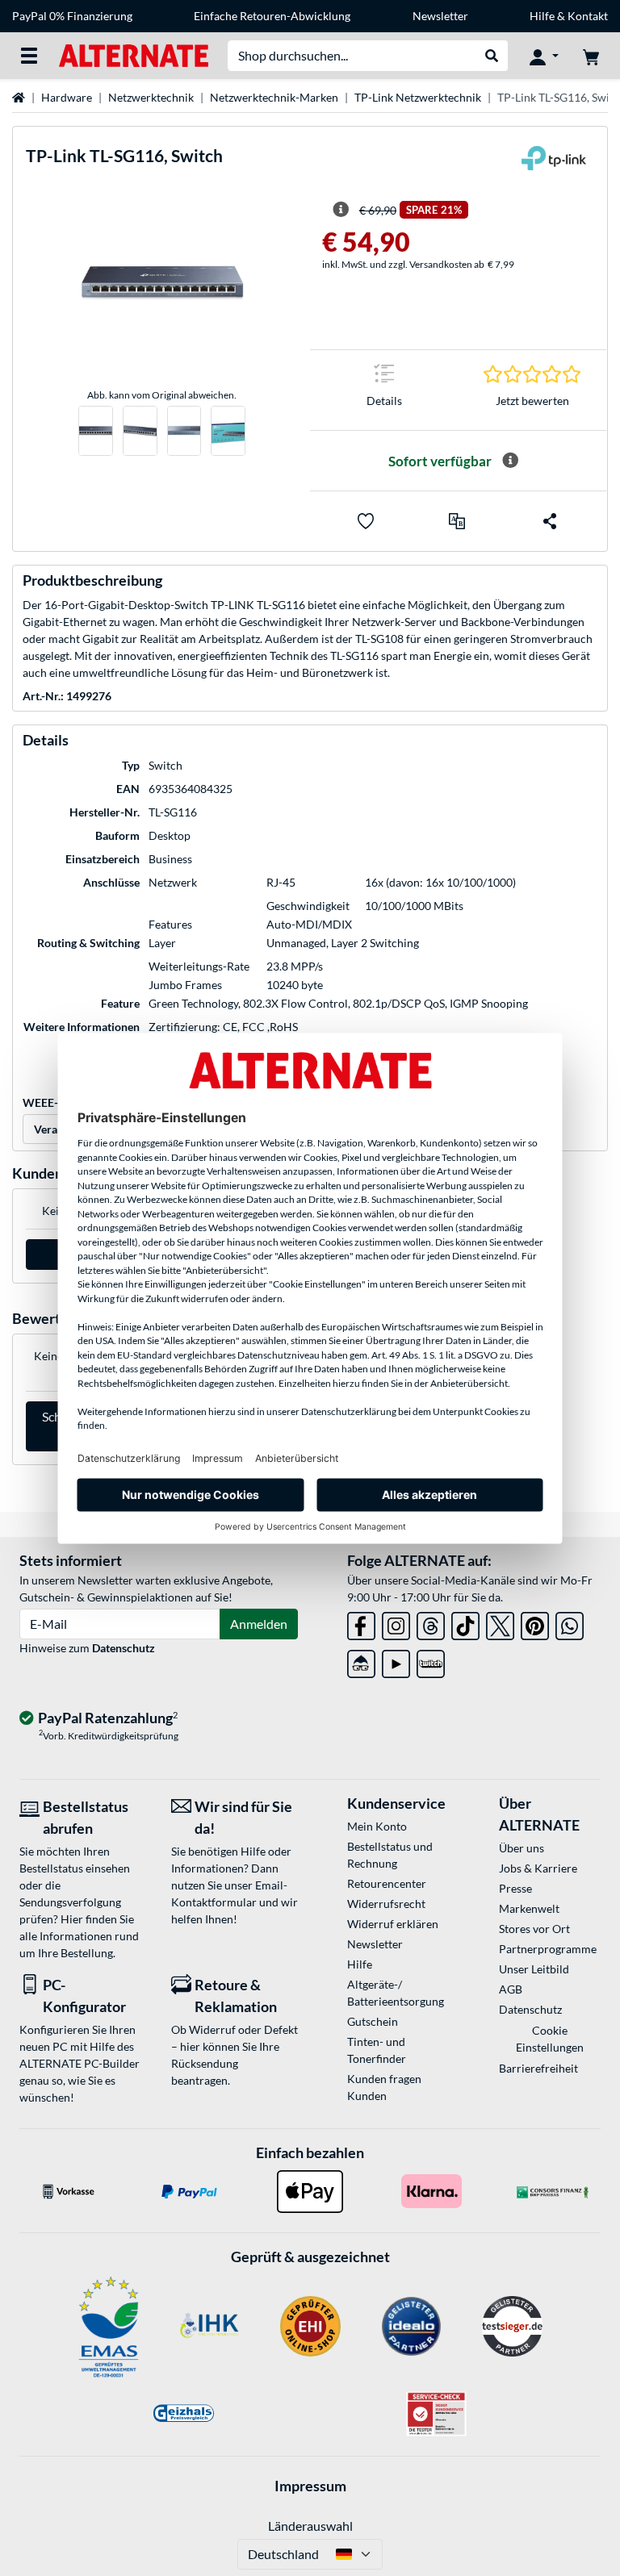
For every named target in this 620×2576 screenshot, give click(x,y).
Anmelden (259, 1624)
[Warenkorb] (591, 56)
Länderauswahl (310, 2526)
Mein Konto (377, 1826)
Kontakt (588, 16)
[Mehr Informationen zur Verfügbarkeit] (510, 461)
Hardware (67, 97)
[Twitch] (431, 1661)
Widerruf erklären (393, 1924)
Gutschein (373, 2021)
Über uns (522, 1848)
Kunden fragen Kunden (384, 2087)
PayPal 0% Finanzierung (72, 16)
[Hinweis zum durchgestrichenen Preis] (341, 210)
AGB (511, 1989)
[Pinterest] (535, 1623)
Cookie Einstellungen (550, 2039)
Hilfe (542, 16)
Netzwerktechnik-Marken (274, 97)
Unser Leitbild (534, 1969)
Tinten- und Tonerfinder (377, 2050)
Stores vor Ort (534, 1929)
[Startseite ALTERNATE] (134, 54)
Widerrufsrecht (386, 1904)
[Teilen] (550, 521)
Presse (515, 1888)
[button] (457, 521)
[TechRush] (361, 1661)
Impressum (310, 2486)
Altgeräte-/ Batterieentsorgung (396, 1993)
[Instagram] (396, 1623)
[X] (500, 1623)
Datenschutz (124, 1648)
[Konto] (544, 56)
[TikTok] (465, 1623)
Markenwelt (529, 1908)
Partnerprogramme (548, 1949)
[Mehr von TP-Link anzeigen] (554, 163)
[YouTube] (396, 1661)
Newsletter (440, 16)
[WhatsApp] (570, 1623)
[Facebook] (361, 1623)
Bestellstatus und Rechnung (390, 1855)
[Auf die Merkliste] (366, 521)
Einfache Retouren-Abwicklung (272, 16)
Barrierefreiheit (538, 2068)
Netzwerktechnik (151, 97)
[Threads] (431, 1623)
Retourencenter (387, 1883)
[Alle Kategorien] (29, 56)
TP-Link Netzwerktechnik (418, 97)
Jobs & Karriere (538, 1868)
